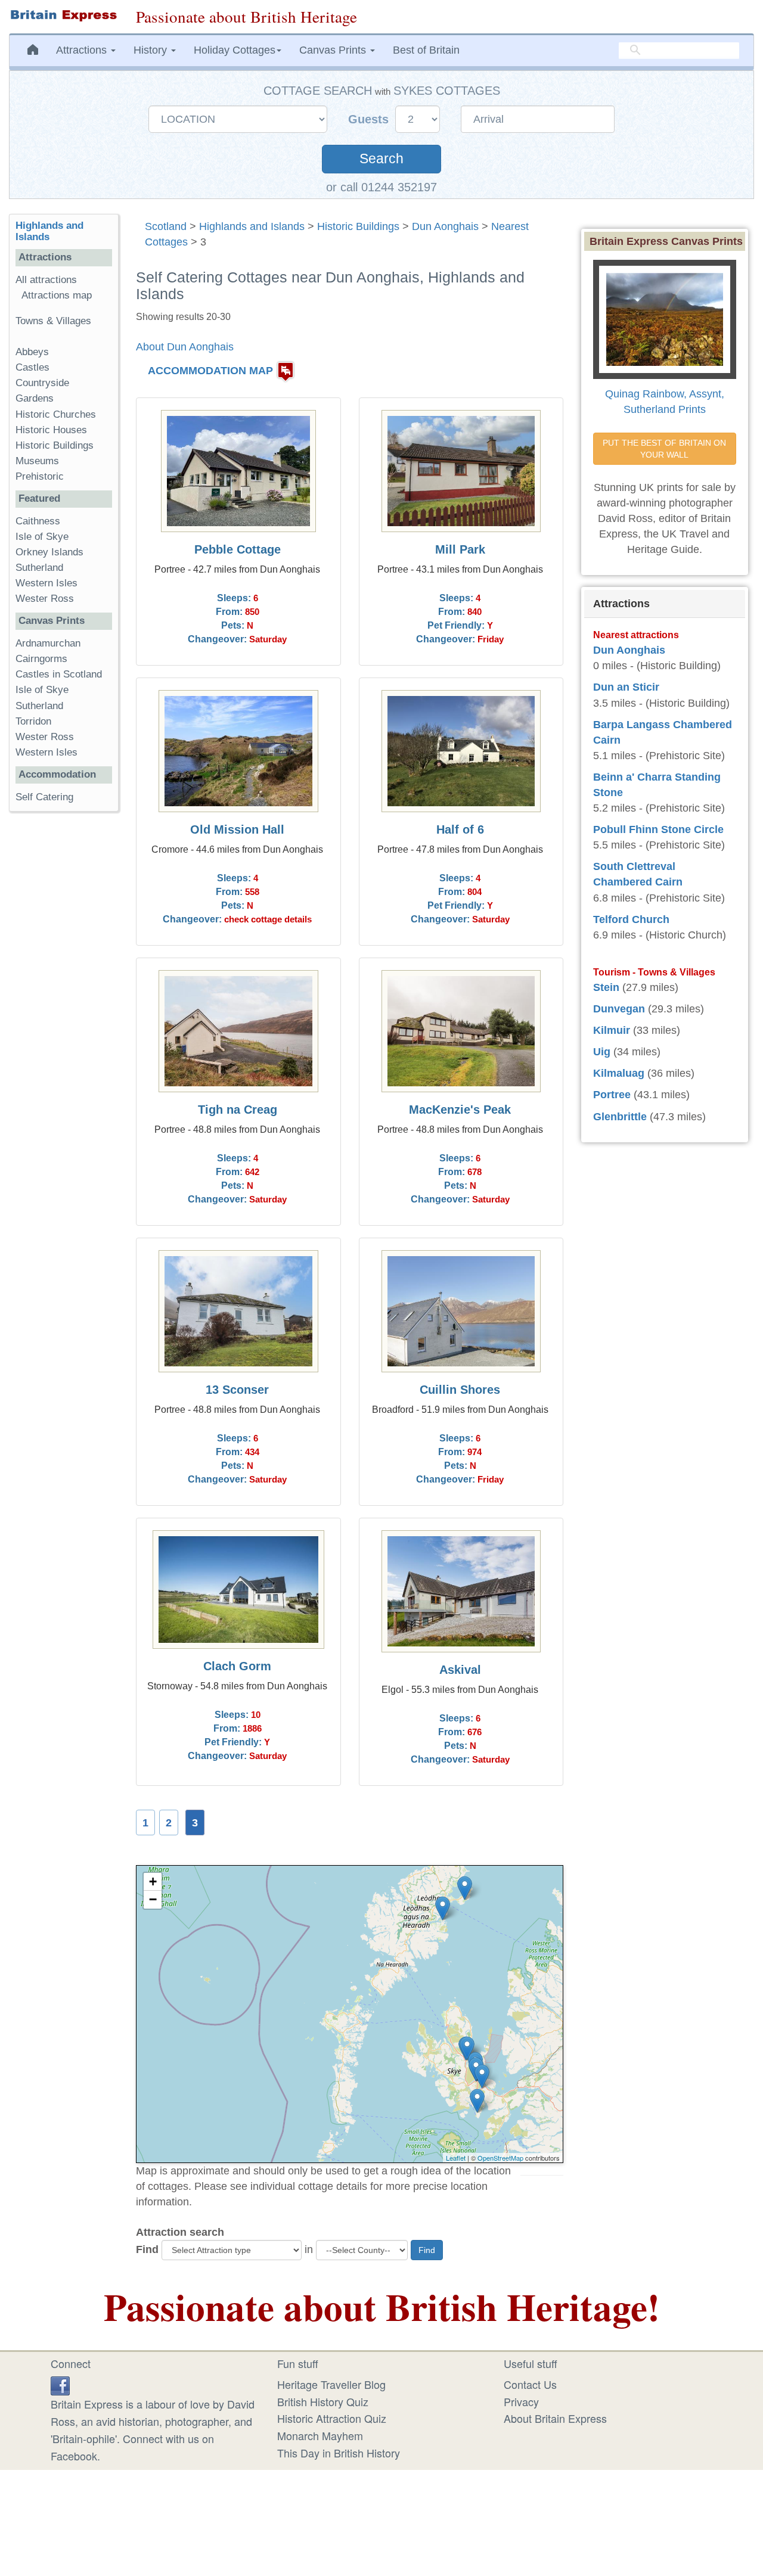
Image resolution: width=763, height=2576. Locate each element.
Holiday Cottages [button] (235, 50)
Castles (32, 367)
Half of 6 (460, 829)
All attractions (46, 280)
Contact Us (530, 2384)
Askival (460, 1670)
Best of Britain (426, 50)
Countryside (42, 383)
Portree (612, 1095)
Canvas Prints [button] (334, 50)
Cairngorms (41, 659)
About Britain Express (555, 2418)
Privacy (521, 2401)
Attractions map (57, 295)
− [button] (153, 1899)
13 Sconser (237, 1390)
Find (147, 2249)
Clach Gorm (237, 1666)
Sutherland (39, 568)
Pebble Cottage (238, 549)
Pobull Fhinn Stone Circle (658, 829)
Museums (37, 461)
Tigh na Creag (238, 1110)
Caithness (38, 521)
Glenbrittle (620, 1117)
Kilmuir (612, 1030)
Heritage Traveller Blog (331, 2384)
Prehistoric (40, 476)
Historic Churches (56, 414)
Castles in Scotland (59, 674)
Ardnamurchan (48, 643)
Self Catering (44, 797)
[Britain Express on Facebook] (60, 2384)
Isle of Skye (42, 537)
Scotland (166, 226)
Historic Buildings (358, 226)
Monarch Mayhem (320, 2435)
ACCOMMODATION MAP (210, 371)
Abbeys (32, 352)
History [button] (152, 50)
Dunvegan (619, 1009)
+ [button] (153, 1881)
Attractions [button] (83, 50)
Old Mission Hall (237, 829)
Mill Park (460, 549)
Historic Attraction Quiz (332, 2418)
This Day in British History (339, 2453)
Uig (602, 1052)
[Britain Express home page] (63, 15)
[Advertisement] (64, 1005)
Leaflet (456, 2158)
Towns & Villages (53, 321)
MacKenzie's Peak (460, 1110)
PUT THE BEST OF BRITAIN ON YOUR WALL (666, 449)
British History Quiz (323, 2401)
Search (381, 159)
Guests (370, 119)
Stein (606, 987)
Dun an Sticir (626, 687)
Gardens (35, 398)
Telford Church (631, 919)
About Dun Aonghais (185, 347)
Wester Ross (45, 599)
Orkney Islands (49, 552)
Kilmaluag (619, 1073)
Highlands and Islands (252, 226)
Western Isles (46, 583)
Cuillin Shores (460, 1390)
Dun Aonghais (445, 226)
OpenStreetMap (500, 2158)
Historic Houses (51, 430)
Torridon (33, 721)
